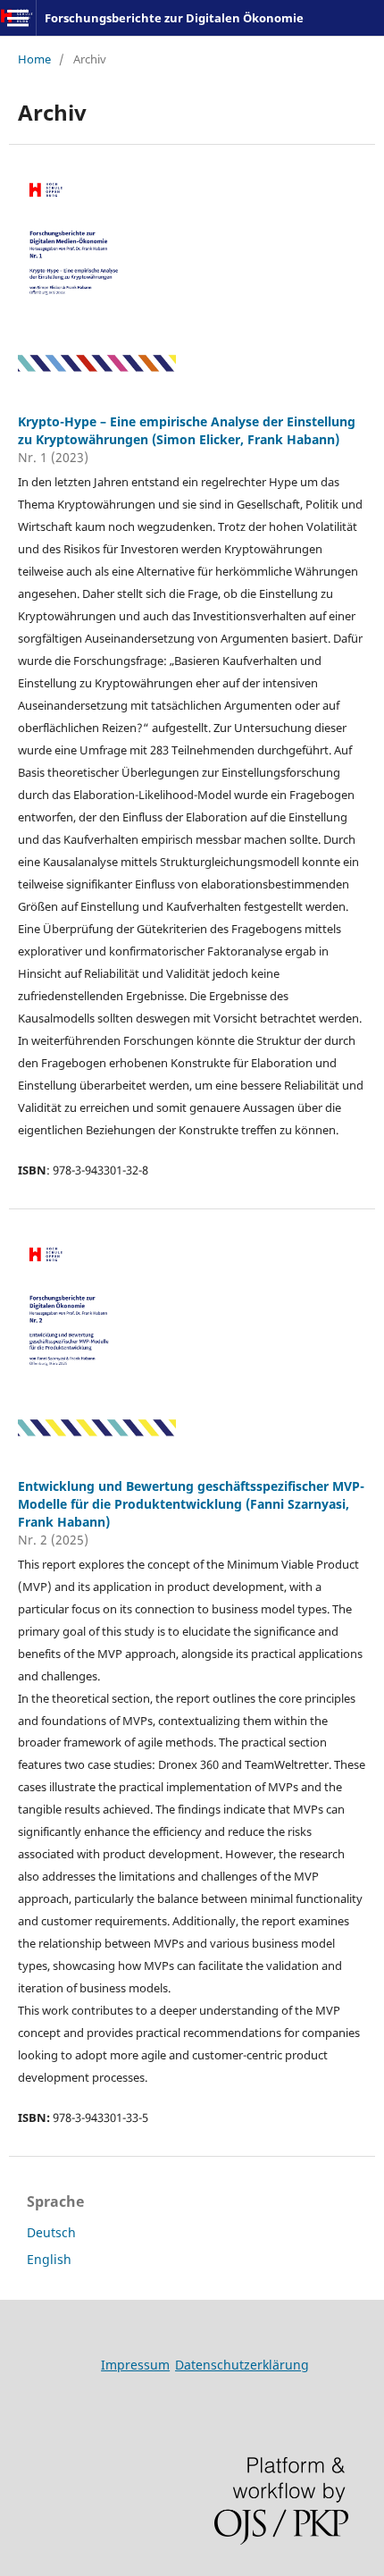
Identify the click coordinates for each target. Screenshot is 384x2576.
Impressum (135, 2365)
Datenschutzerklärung (242, 2365)
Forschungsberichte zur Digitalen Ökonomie (174, 18)
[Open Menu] (18, 18)
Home (34, 59)
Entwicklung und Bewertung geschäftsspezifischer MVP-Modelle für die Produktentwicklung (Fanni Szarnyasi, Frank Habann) (191, 1504)
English (49, 2259)
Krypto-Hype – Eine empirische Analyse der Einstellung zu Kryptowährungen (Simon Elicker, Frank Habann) (187, 430)
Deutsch (51, 2232)
